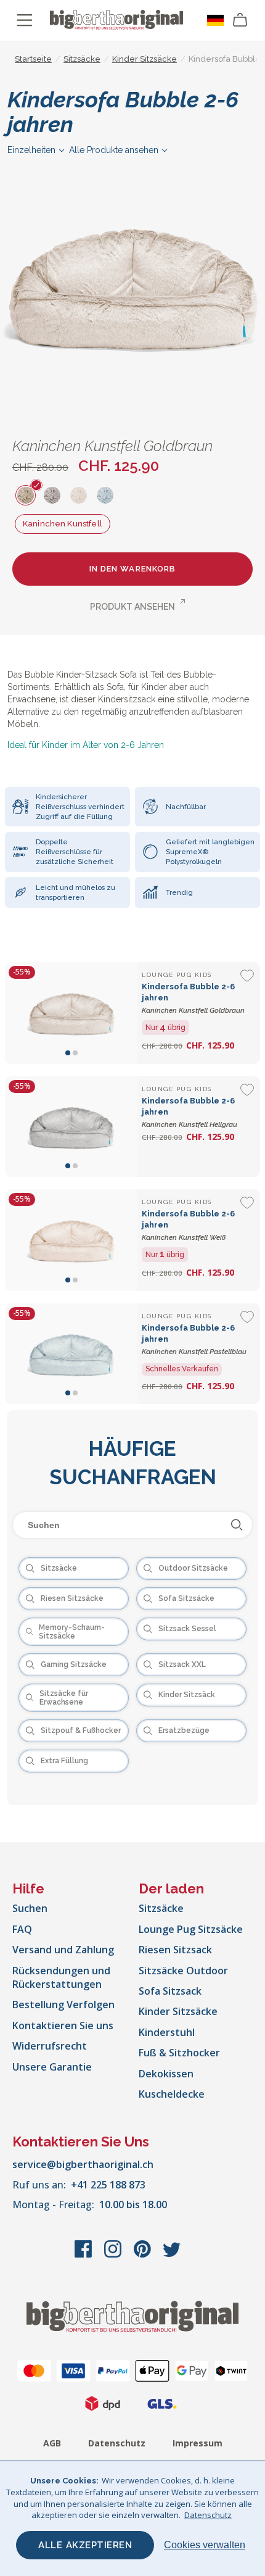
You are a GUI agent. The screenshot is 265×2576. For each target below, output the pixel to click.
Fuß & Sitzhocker (179, 2053)
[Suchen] (237, 1525)
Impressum (198, 2443)
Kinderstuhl (167, 2032)
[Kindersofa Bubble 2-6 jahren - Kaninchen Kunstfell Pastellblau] (71, 1354)
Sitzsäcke (161, 1908)
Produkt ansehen (132, 607)
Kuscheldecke (172, 2094)
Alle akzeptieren (85, 2545)
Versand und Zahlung (63, 1950)
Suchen (30, 1908)
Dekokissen (166, 2074)
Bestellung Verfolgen (63, 2005)
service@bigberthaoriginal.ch (83, 2164)
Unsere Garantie (52, 2067)
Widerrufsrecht (50, 2046)
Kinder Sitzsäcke (178, 2011)
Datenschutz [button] (208, 2515)
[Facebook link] (84, 2255)
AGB (52, 2443)
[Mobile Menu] (25, 20)
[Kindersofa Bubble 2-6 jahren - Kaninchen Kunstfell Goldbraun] (71, 1013)
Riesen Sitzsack (175, 1950)
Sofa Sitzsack (170, 1991)
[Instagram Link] (114, 2255)
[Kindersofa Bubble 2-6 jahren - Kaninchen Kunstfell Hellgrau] (71, 1127)
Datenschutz (117, 2443)
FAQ (22, 1929)
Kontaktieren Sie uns (63, 2025)
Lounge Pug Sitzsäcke (191, 1929)
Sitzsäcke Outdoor (183, 1971)
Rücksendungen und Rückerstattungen (61, 1977)
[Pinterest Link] (144, 2255)
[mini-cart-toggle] (240, 20)
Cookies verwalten (205, 2545)
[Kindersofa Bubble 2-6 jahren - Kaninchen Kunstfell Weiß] (71, 1240)
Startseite (33, 59)
